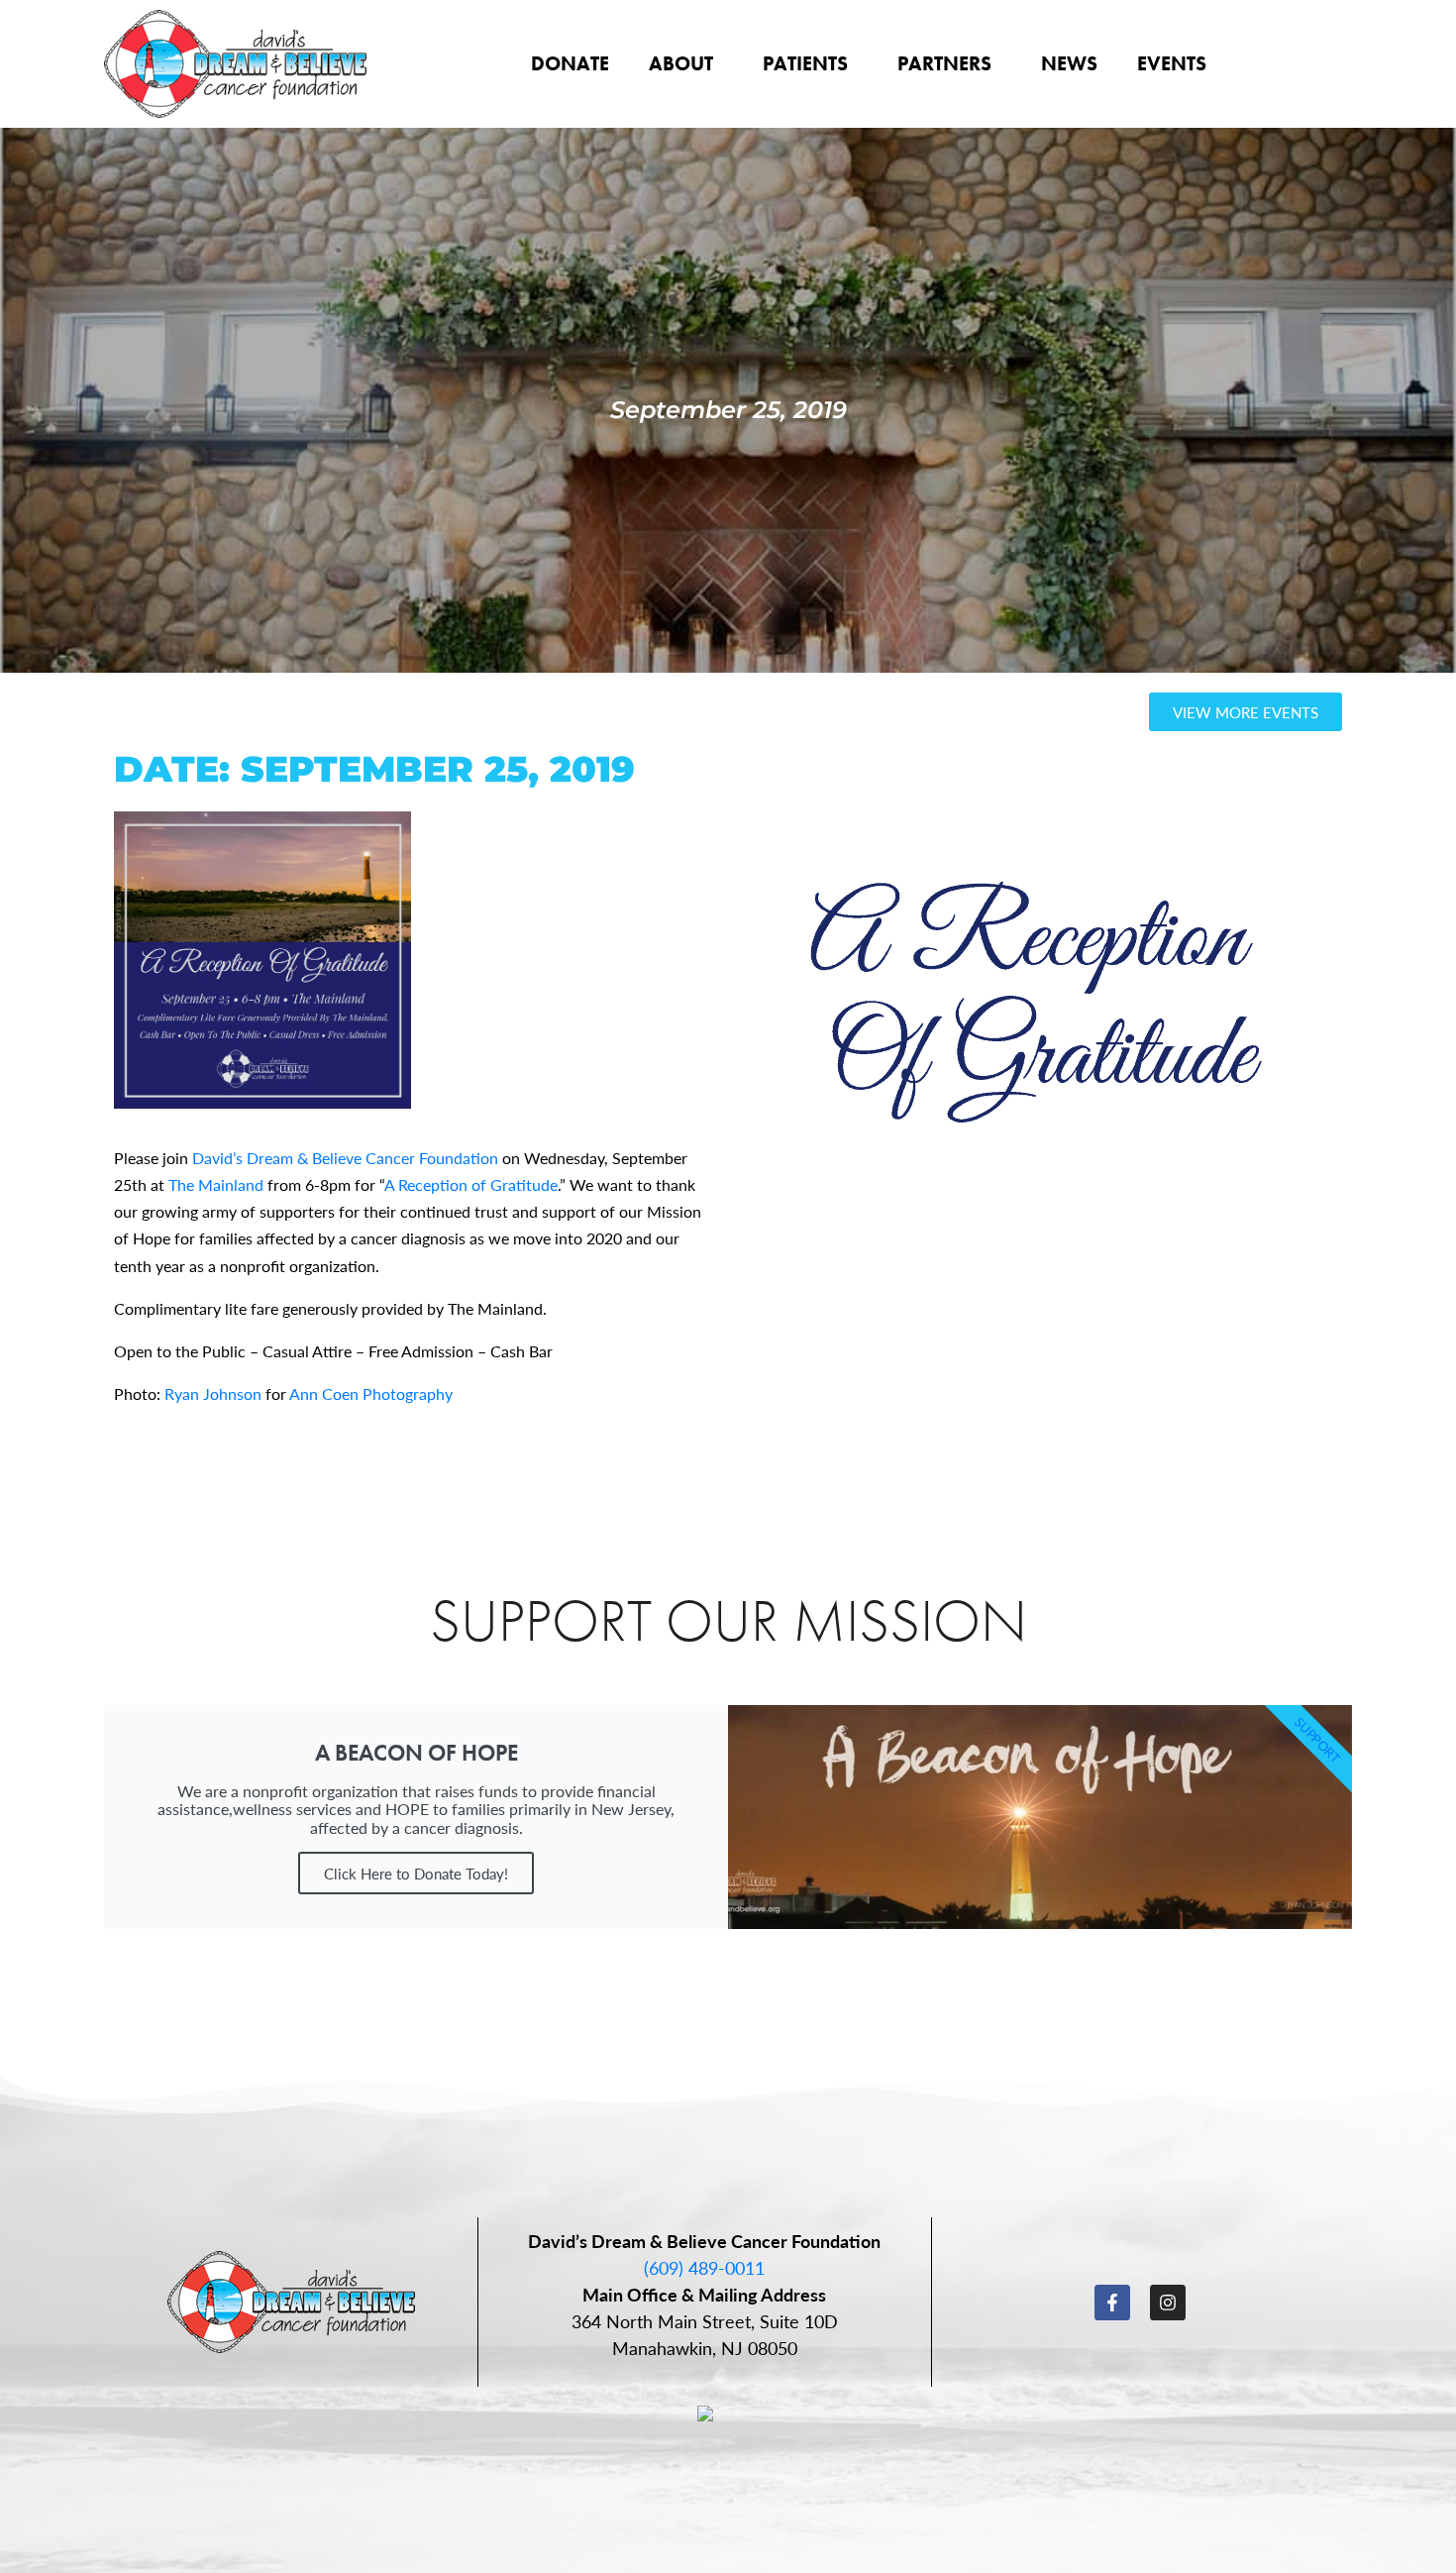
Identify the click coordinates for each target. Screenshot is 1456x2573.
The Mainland (216, 1184)
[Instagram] (1168, 2303)
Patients (805, 63)
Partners (944, 63)
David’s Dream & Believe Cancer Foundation (345, 1158)
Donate (570, 63)
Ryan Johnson (213, 1394)
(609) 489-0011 (704, 2267)
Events (1172, 63)
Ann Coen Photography (371, 1394)
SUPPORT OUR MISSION (728, 1620)
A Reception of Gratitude (471, 1184)
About (681, 63)
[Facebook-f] (1112, 2303)
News (1069, 63)
